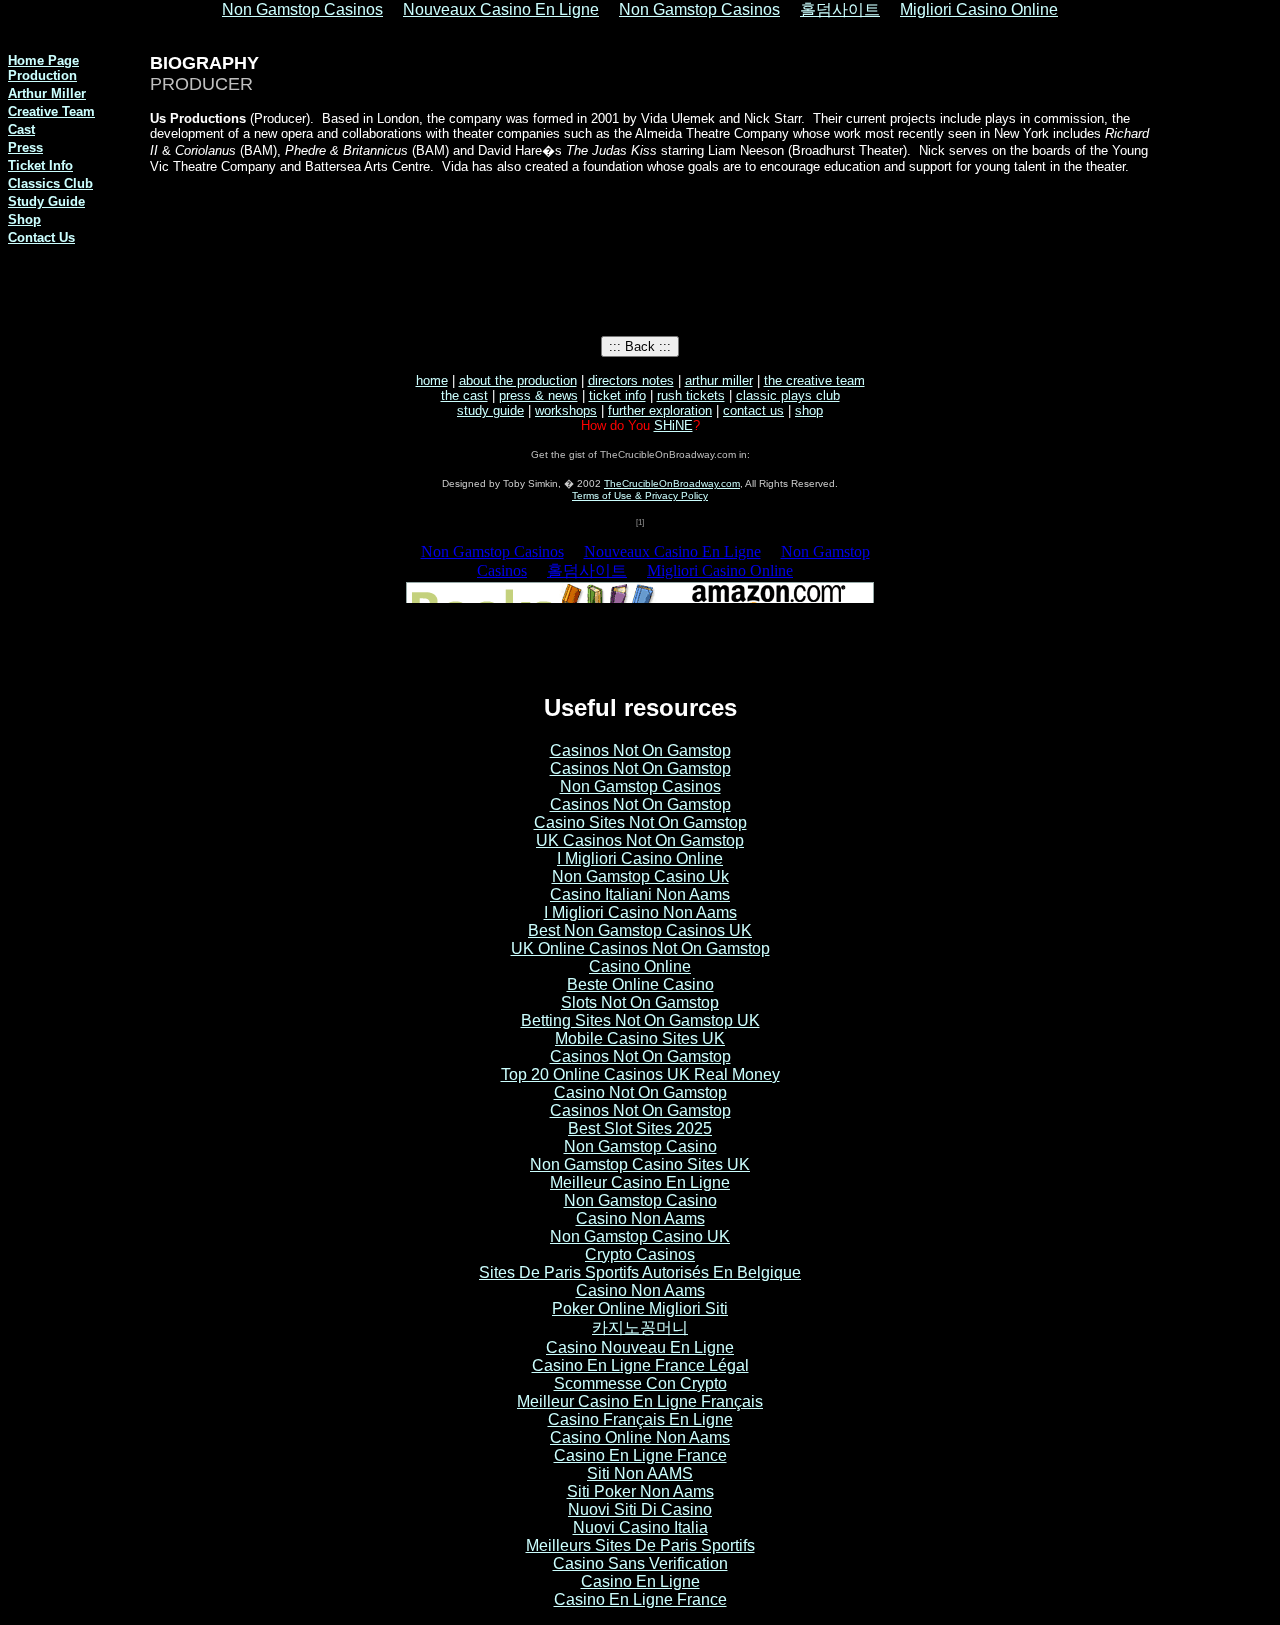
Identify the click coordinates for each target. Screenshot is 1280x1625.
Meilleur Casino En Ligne (640, 1182)
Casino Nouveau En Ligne (640, 1347)
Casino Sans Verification (640, 1563)
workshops (566, 410)
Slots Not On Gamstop (640, 1002)
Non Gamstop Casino (640, 1146)
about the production (518, 380)
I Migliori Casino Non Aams (640, 912)
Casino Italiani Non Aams (640, 894)
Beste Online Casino (640, 984)
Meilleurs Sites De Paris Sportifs (640, 1545)
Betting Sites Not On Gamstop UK (640, 1020)
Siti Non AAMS (640, 1473)
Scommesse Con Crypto (640, 1383)
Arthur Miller (47, 93)
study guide (490, 410)
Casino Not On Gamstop (640, 1092)
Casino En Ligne (640, 1581)
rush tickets (691, 395)
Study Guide (46, 201)
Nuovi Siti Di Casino (640, 1509)
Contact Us (41, 237)
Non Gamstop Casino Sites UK (640, 1164)
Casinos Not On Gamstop (640, 750)
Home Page (43, 60)
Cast (21, 129)
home (432, 380)
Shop (24, 219)
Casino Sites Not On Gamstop (640, 822)
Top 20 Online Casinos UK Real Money (640, 1074)
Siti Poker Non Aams (640, 1491)
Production (42, 75)
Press (25, 147)
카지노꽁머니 (640, 1327)
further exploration (660, 410)
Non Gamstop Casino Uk (640, 876)
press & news (538, 395)
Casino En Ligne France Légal (640, 1365)
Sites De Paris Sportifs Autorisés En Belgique (640, 1272)
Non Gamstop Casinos (640, 786)
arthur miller (719, 380)
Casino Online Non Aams (640, 1437)
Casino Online (640, 966)
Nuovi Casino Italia (640, 1527)
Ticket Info (40, 165)
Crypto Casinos (640, 1254)
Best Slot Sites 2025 (640, 1128)
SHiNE (673, 425)
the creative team (814, 380)
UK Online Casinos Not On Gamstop (640, 948)
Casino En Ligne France (640, 1455)
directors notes (631, 380)
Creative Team (51, 111)
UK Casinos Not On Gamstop (640, 840)
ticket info (617, 395)
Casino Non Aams (640, 1218)
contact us (753, 410)
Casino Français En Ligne (640, 1419)
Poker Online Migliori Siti (640, 1308)
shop (809, 410)
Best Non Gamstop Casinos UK (640, 930)
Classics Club (50, 183)
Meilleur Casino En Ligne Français (640, 1401)
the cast (464, 395)
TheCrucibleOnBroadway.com (672, 483)
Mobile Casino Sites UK (640, 1038)
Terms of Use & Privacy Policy (640, 495)
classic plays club (788, 395)
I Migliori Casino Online (640, 858)
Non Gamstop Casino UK (640, 1236)
